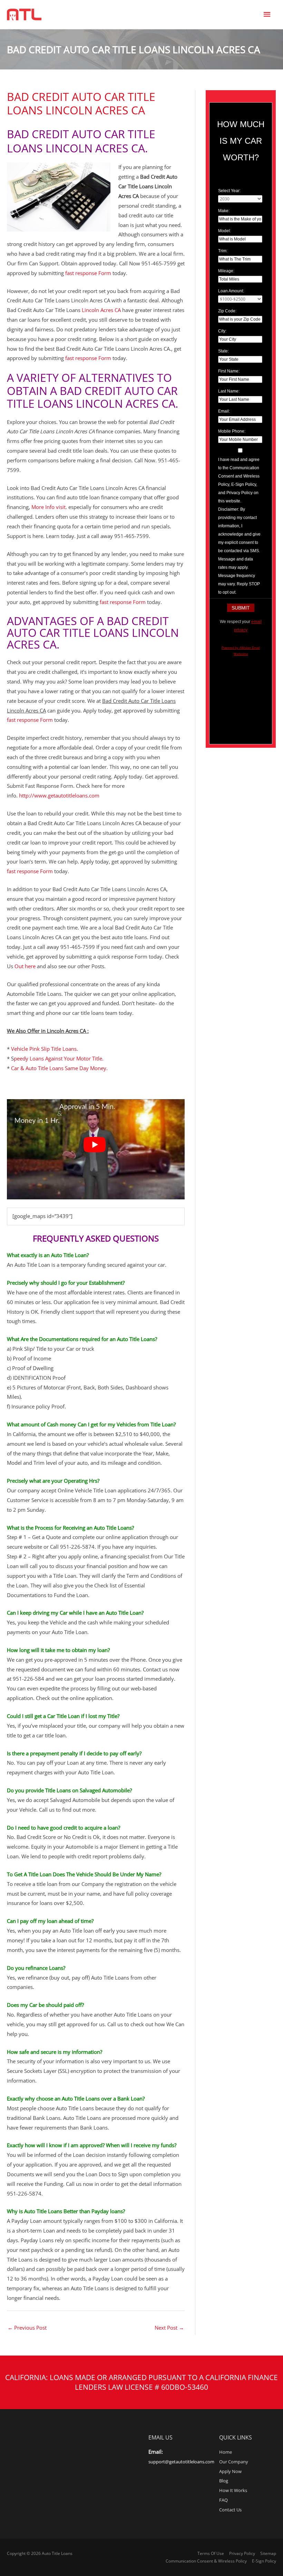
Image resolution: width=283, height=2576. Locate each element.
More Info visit (48, 507)
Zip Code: (227, 311)
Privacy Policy (242, 2553)
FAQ (223, 2500)
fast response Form (88, 273)
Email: (224, 411)
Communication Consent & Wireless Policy (206, 2561)
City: (222, 331)
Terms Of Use (211, 2553)
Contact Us (230, 2510)
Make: (224, 211)
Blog (224, 2481)
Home (226, 2452)
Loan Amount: (231, 291)
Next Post (169, 2328)
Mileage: (226, 271)
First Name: (229, 371)
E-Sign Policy (264, 2561)
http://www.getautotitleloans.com (59, 795)
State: (223, 351)
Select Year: (229, 191)
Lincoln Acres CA (101, 310)
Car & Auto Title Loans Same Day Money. (59, 1068)
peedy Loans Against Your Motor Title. (59, 1058)
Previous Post (27, 2328)
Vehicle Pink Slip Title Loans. (45, 1049)
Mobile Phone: (232, 431)
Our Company (234, 2462)
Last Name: (229, 391)
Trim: (223, 251)
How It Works (233, 2490)
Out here (25, 966)
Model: (225, 231)
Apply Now (230, 2471)
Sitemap (268, 2553)
